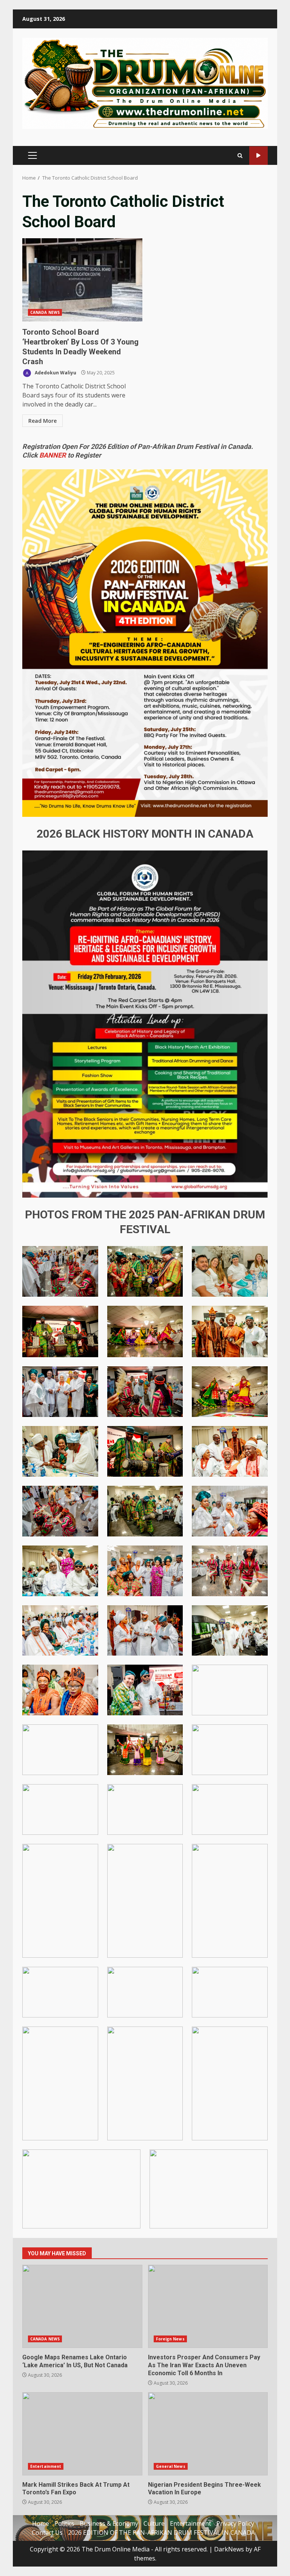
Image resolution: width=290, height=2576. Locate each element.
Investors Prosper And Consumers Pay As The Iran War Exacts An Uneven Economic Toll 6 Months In (208, 2306)
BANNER (53, 455)
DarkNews (229, 2549)
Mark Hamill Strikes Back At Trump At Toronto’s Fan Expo (82, 2434)
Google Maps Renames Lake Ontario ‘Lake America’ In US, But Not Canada (82, 2306)
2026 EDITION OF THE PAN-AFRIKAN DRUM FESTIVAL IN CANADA (161, 2533)
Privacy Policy (235, 2523)
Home (41, 2523)
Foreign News (170, 2339)
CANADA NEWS (45, 312)
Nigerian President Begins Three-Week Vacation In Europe (208, 2434)
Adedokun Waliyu (55, 373)
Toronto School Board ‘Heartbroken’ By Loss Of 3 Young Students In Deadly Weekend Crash (82, 280)
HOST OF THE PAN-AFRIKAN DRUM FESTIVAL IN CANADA (258, 156)
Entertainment (46, 2466)
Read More (42, 421)
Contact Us (47, 2533)
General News (171, 2466)
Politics (64, 2523)
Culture (154, 2523)
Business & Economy (109, 2523)
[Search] (240, 156)
